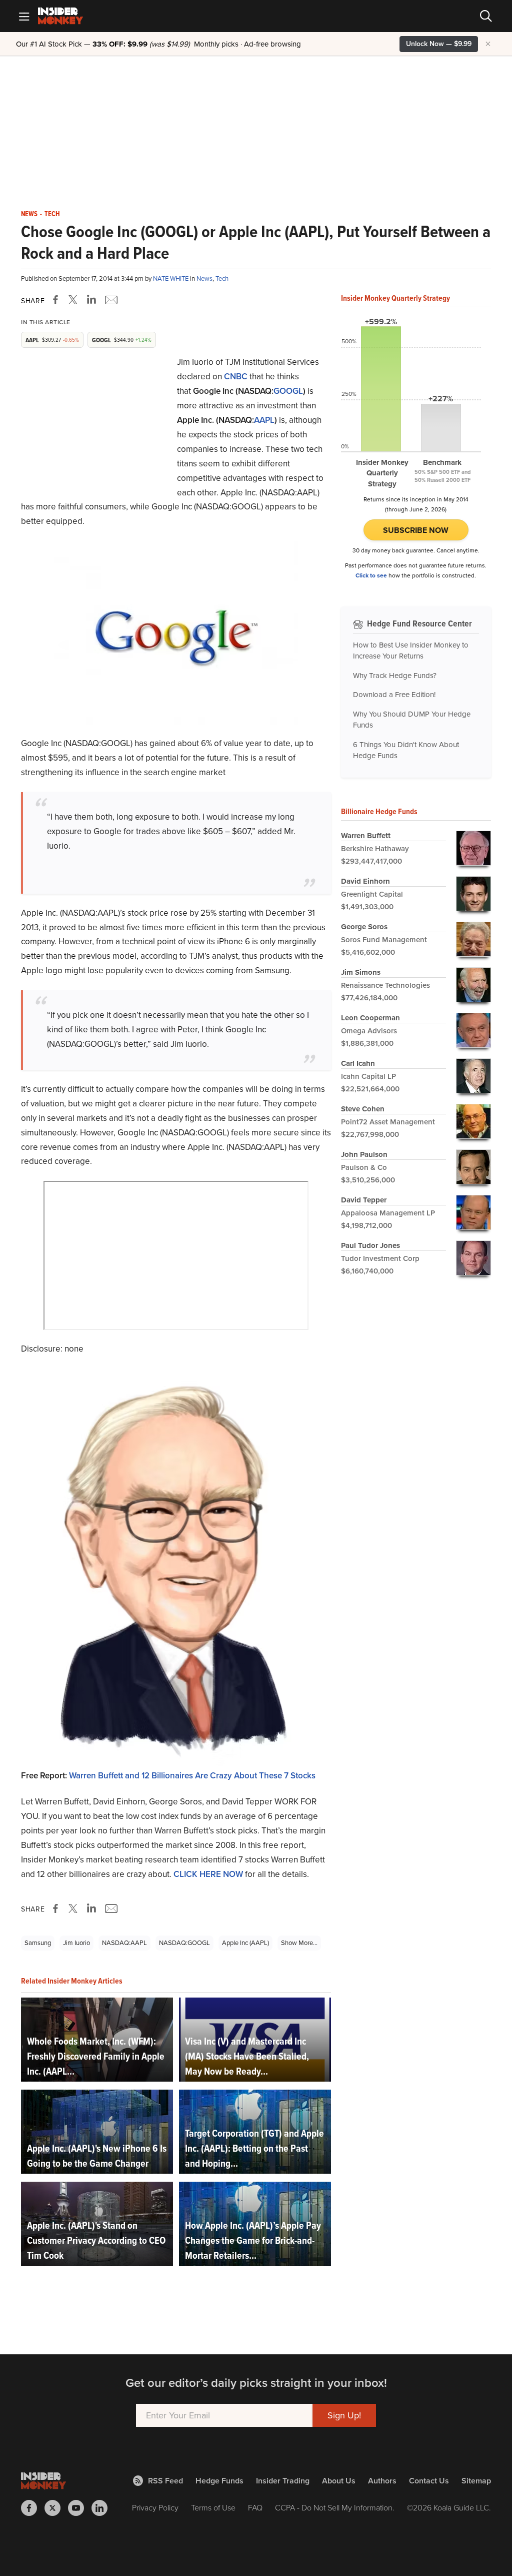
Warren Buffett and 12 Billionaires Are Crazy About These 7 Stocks (192, 1776)
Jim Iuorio (76, 1943)
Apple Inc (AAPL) (245, 1943)
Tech (52, 214)
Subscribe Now (416, 530)
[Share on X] (74, 300)
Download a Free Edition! (394, 695)
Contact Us (429, 2481)
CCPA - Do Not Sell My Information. (335, 2508)
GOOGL (288, 391)
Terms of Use (213, 2508)
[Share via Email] (110, 300)
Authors (382, 2481)
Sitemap (476, 2481)
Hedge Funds (219, 2481)
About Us (339, 2481)
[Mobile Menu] (24, 16)
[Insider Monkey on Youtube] (80, 2508)
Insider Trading (283, 2481)
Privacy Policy (155, 2508)
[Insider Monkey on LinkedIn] (103, 2508)
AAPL (264, 420)
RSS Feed (165, 2481)
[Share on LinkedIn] (91, 300)
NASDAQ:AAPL (124, 1943)
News (29, 214)
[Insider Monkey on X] (56, 2508)
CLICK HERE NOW (208, 1874)
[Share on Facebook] (57, 300)
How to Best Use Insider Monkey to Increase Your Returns (411, 651)
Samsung (38, 1943)
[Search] (486, 16)
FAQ (255, 2508)
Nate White (171, 278)
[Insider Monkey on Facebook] (33, 2508)
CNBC (236, 377)
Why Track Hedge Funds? (395, 676)
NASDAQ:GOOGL (184, 1943)
